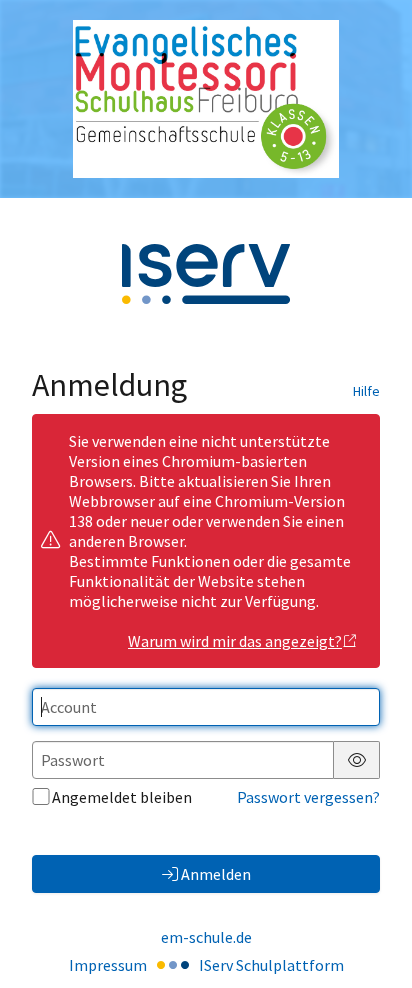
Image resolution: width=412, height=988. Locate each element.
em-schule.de (206, 937)
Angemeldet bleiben (122, 797)
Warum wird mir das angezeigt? (235, 641)
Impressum (108, 965)
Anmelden (216, 874)
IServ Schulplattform (271, 965)
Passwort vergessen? (308, 797)
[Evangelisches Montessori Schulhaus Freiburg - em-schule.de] (206, 99)
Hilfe (366, 391)
